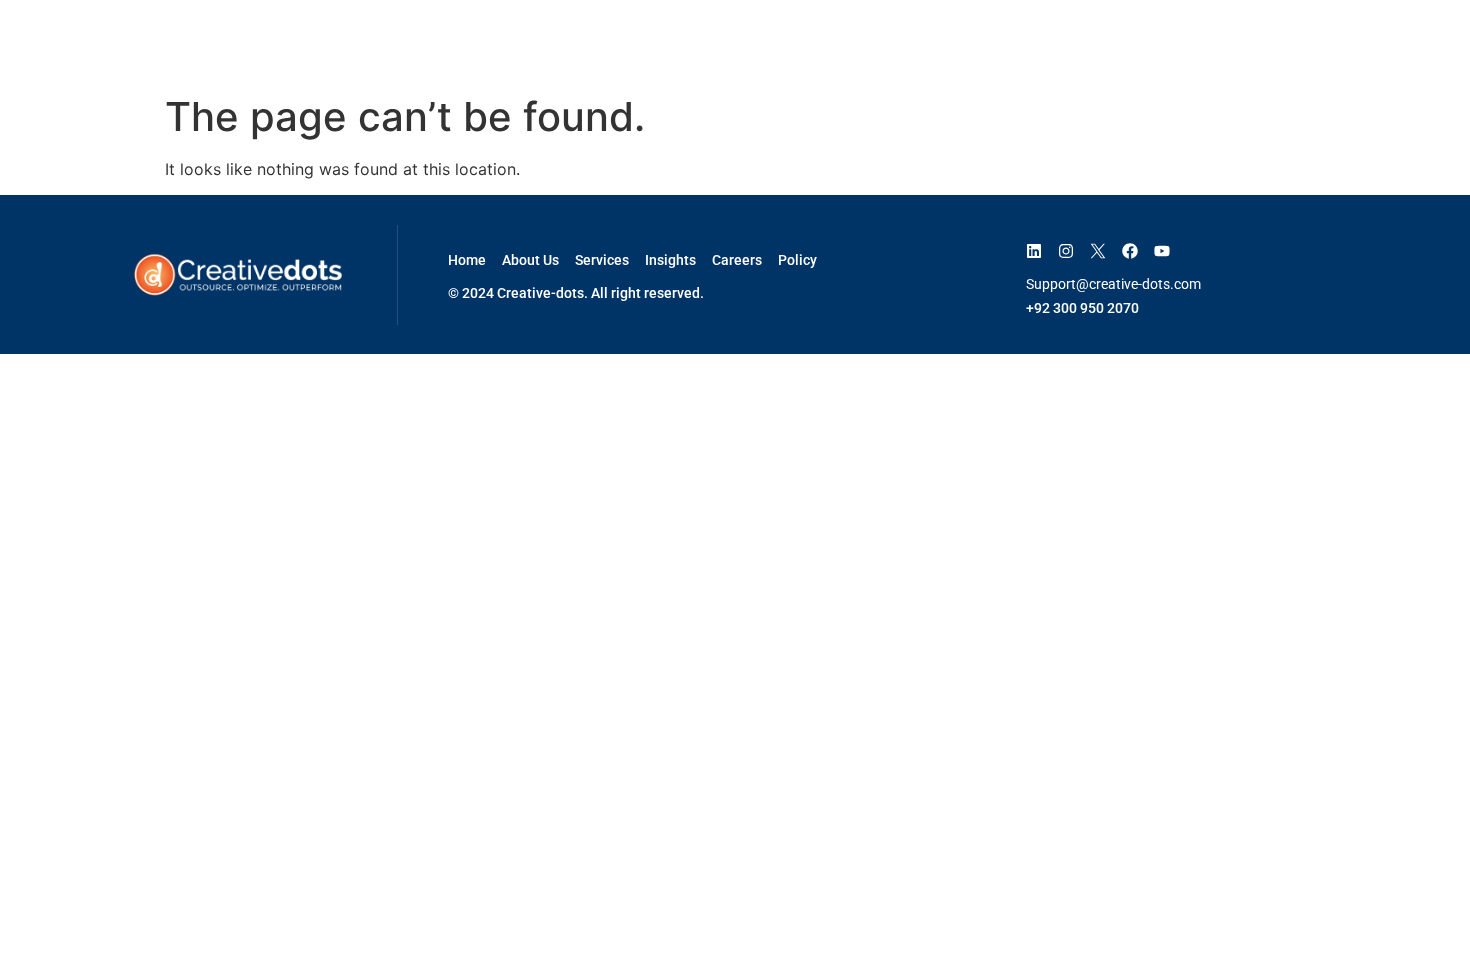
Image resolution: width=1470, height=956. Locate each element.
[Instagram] (1066, 251)
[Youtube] (1162, 251)
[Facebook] (1130, 251)
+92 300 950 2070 (1082, 308)
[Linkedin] (1034, 251)
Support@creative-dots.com (1113, 284)
